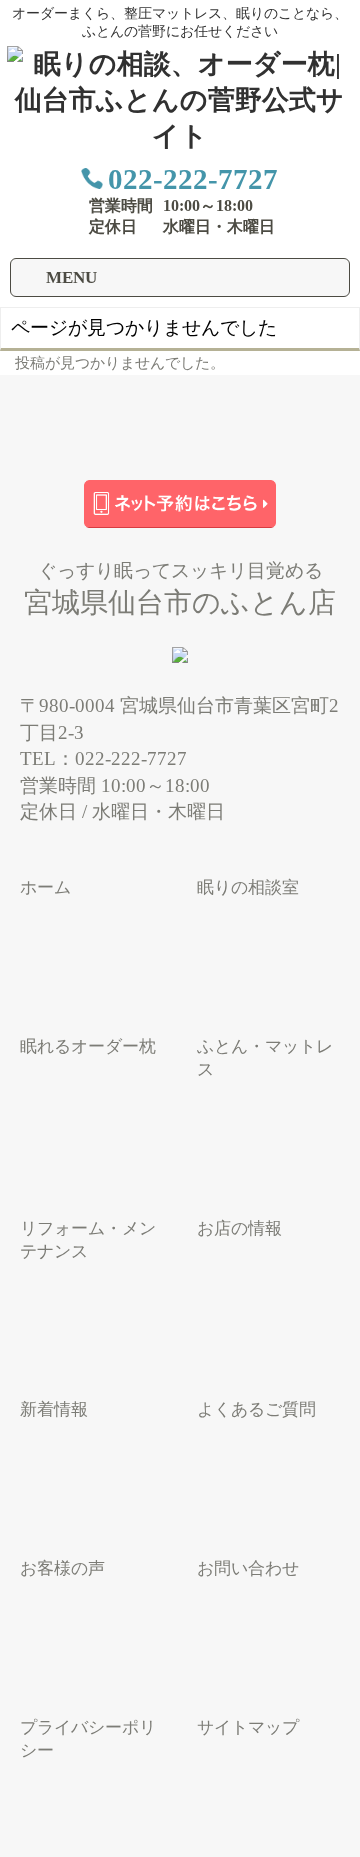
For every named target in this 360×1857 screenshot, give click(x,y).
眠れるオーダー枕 (88, 1046)
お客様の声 (62, 1568)
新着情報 (54, 1409)
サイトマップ (248, 1727)
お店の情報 (239, 1228)
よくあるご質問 (256, 1409)
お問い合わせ (248, 1568)
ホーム (45, 887)
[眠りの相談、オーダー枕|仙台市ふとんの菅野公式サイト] (180, 136)
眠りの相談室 (248, 887)
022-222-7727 (193, 179)
